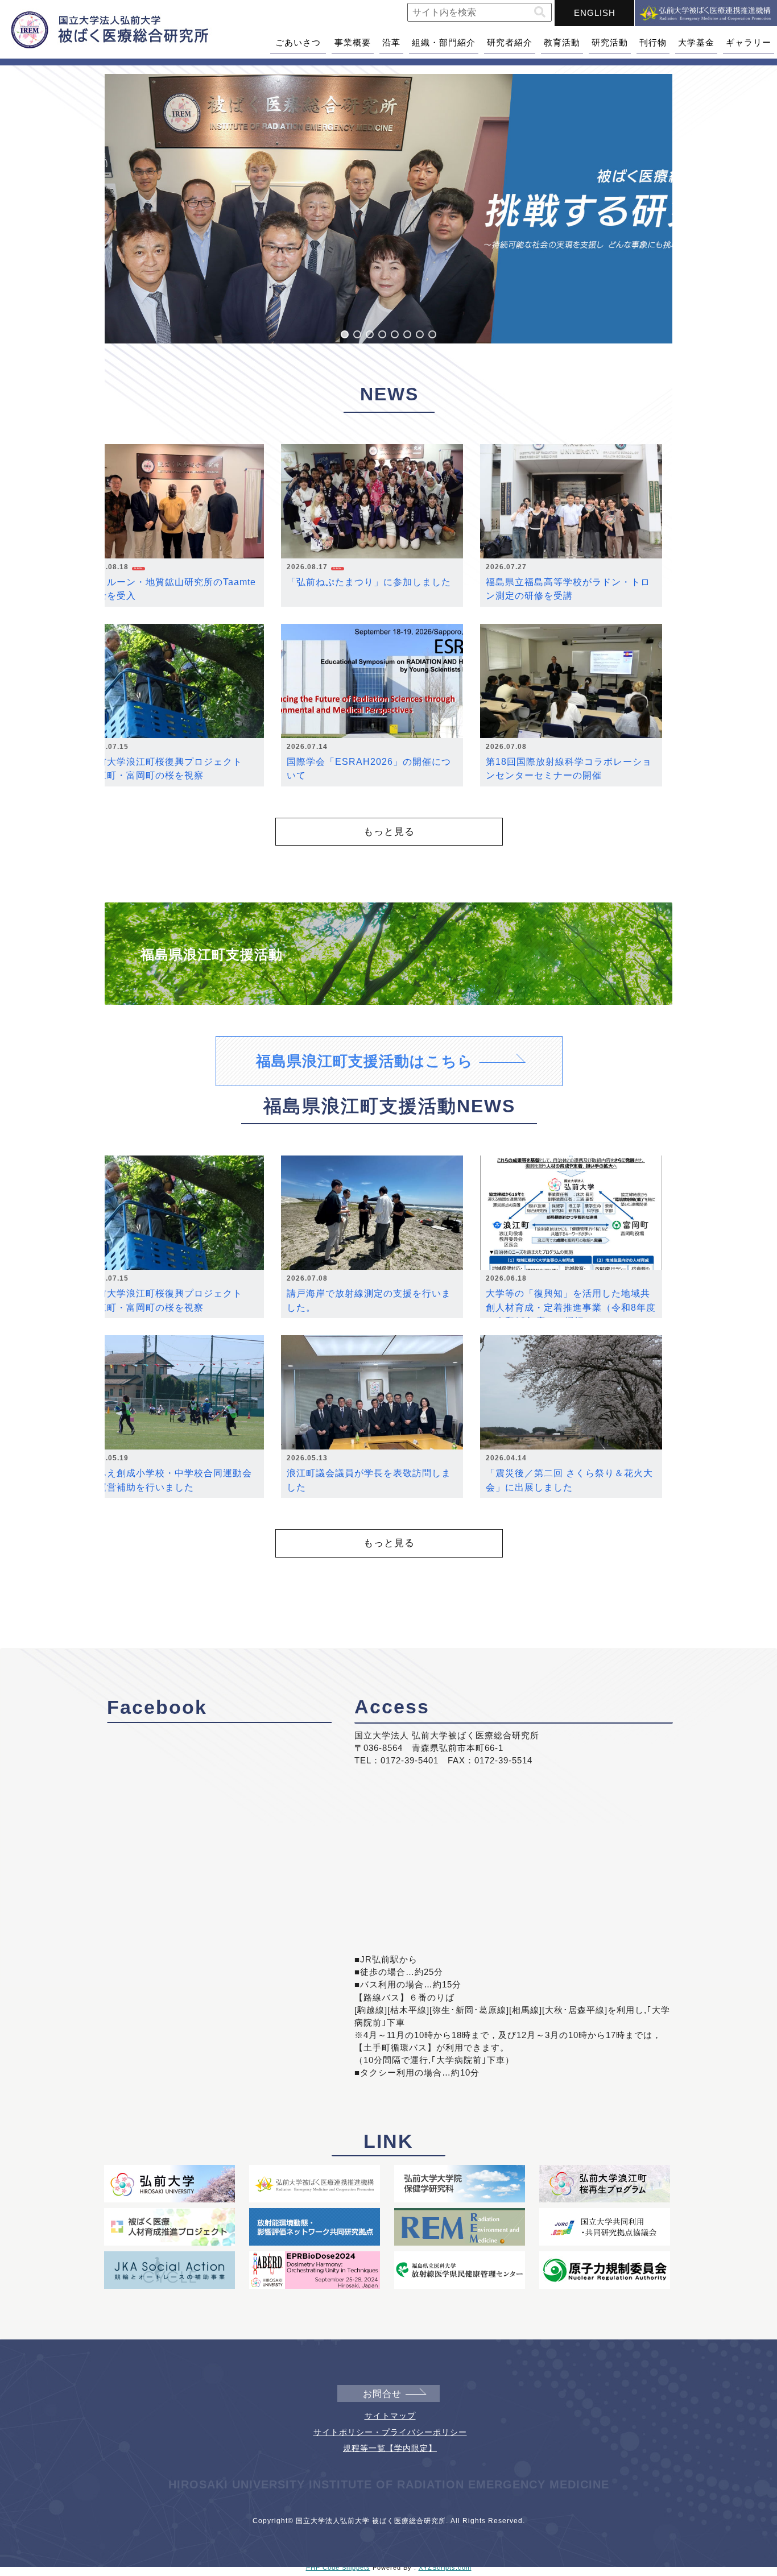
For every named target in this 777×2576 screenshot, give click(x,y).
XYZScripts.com (445, 2567)
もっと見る (389, 831)
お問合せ (382, 2394)
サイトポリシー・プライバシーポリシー (390, 2432)
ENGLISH (595, 13)
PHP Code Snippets (338, 2567)
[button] (540, 12)
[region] (388, 209)
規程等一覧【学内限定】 (390, 2448)
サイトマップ (390, 2416)
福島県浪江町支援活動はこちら (365, 1061)
